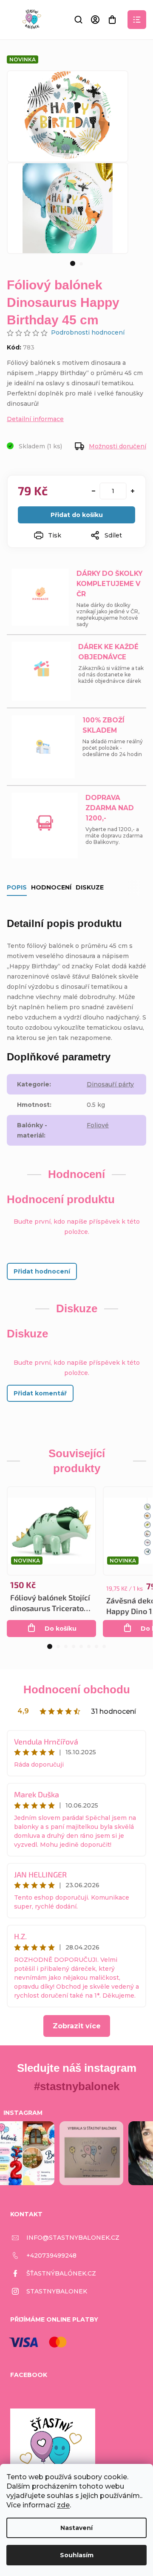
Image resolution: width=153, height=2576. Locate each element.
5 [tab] (81, 1646)
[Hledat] (78, 20)
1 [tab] (73, 263)
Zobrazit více (77, 2026)
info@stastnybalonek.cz (73, 2238)
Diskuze (90, 887)
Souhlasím (77, 2555)
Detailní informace (35, 419)
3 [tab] (66, 1646)
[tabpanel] (68, 208)
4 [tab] (74, 1646)
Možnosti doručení (118, 446)
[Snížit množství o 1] (93, 491)
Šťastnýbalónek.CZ (61, 2273)
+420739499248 (51, 2255)
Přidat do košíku (77, 515)
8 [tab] (104, 1646)
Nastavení (76, 2528)
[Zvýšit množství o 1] (133, 491)
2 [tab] (81, 264)
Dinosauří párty (110, 1084)
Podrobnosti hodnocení (88, 332)
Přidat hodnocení (42, 1271)
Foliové (98, 1125)
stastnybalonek (57, 2291)
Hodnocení (51, 887)
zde (63, 2505)
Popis (17, 887)
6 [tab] (89, 1646)
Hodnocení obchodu (77, 1689)
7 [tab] (96, 1646)
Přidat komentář (40, 1393)
